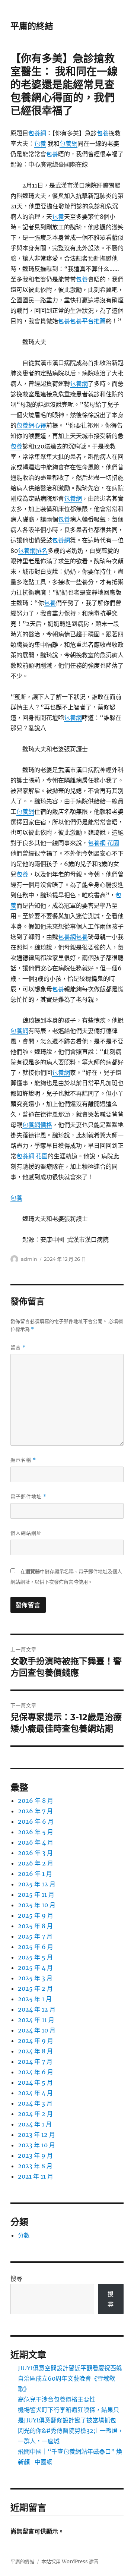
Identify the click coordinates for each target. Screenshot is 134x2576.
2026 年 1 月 (35, 1874)
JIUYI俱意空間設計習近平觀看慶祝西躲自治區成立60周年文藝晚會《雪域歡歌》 (70, 2378)
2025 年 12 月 (37, 1884)
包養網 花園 (103, 843)
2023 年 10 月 (36, 2145)
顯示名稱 (23, 1460)
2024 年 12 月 (37, 2009)
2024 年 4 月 (35, 2093)
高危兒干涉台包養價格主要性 (57, 2399)
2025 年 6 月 (36, 1947)
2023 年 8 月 (35, 2166)
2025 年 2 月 (35, 1988)
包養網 (37, 133)
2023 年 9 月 (35, 2155)
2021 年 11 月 (36, 2176)
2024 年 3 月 (35, 2103)
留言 (18, 1347)
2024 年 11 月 (36, 2020)
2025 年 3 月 (35, 1978)
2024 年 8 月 (35, 2051)
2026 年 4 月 (36, 1842)
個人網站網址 (26, 1533)
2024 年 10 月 (37, 2030)
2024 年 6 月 (36, 2072)
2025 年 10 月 (37, 1905)
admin (29, 1259)
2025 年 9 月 (36, 1915)
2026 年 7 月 (35, 1811)
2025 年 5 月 (35, 1957)
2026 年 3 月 (35, 1853)
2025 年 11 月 (36, 1895)
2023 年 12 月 (36, 2135)
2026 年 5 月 (36, 1832)
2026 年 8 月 (36, 1801)
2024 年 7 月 (35, 2062)
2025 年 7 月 (35, 1936)
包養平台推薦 (88, 321)
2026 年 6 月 (36, 1821)
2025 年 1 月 (35, 1999)
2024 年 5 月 (35, 2082)
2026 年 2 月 (36, 1863)
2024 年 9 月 (36, 2041)
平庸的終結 (32, 26)
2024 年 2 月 (35, 2114)
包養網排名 (33, 551)
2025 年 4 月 (35, 1968)
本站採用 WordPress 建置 (70, 2562)
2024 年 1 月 (35, 2124)
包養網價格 (37, 1125)
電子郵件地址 (28, 1497)
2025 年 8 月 (35, 1926)
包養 (103, 133)
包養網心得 (31, 425)
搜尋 (16, 2279)
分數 (24, 2235)
